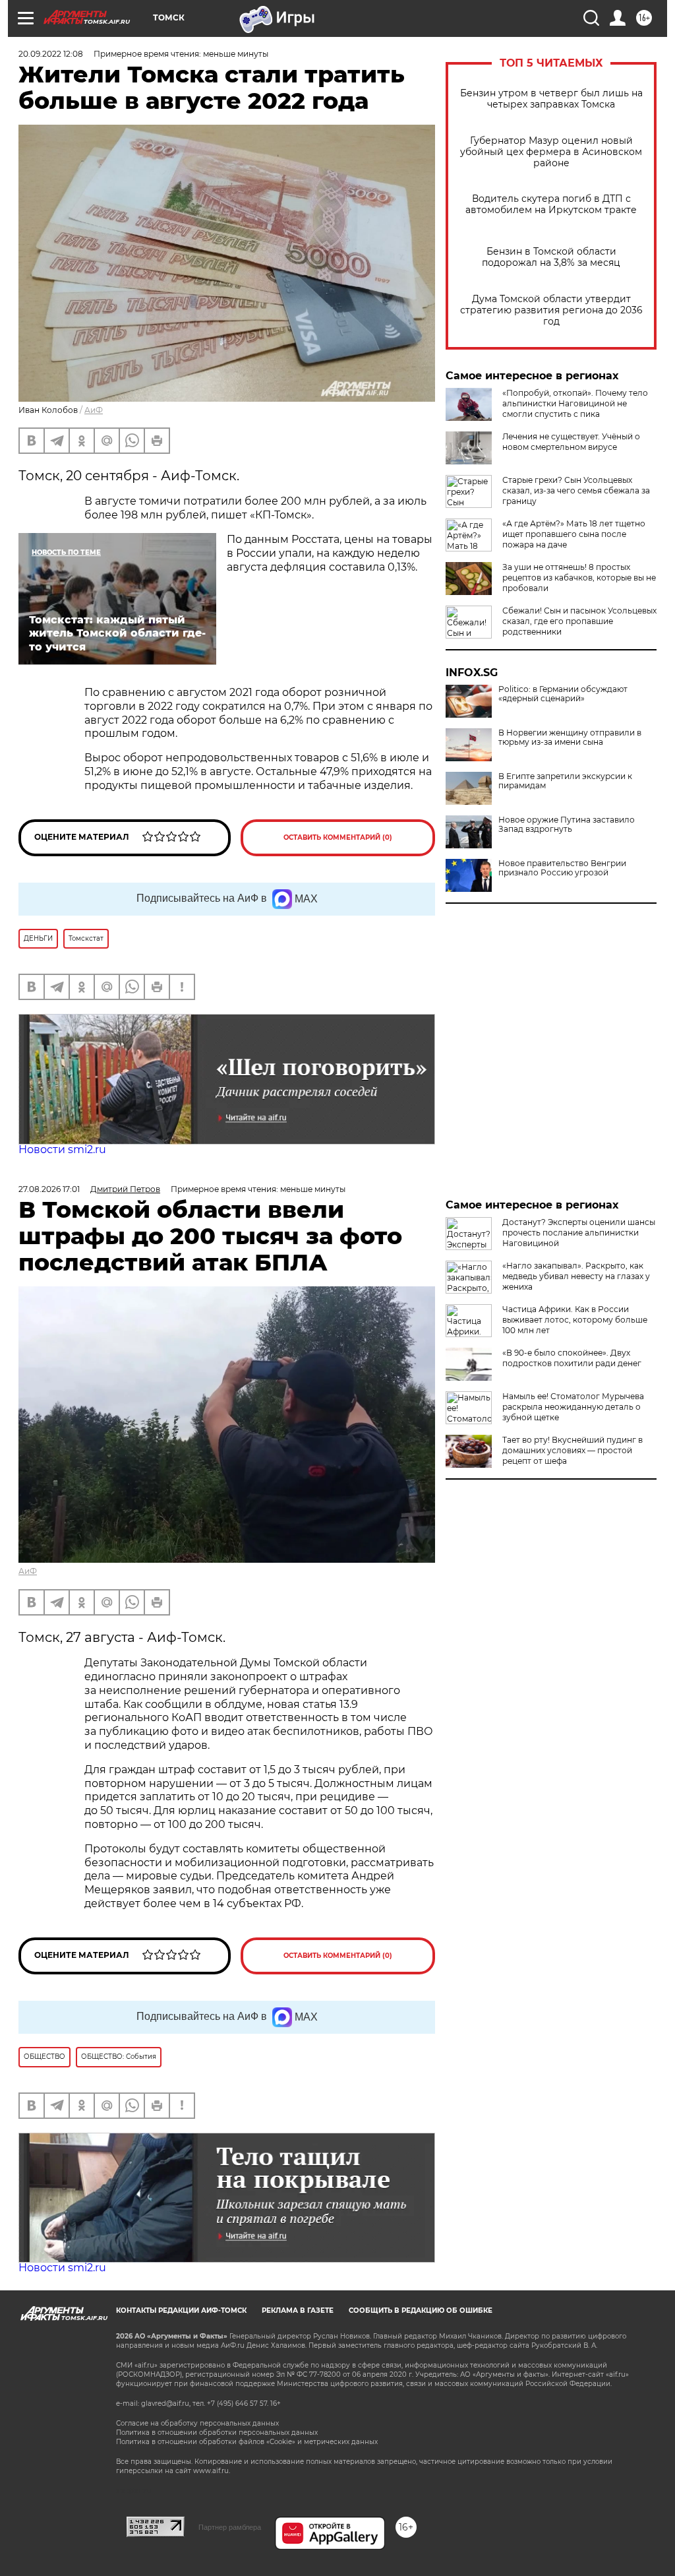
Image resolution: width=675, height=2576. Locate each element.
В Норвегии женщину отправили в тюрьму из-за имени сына (570, 738)
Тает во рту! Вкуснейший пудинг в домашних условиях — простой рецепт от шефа (572, 1450)
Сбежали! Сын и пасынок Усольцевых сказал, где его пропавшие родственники (579, 621)
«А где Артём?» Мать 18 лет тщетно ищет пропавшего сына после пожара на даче (574, 534)
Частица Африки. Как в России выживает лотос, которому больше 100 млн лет (575, 1320)
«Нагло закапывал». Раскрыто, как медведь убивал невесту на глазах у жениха (576, 1276)
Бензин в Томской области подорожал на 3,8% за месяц (551, 257)
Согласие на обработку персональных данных (197, 2423)
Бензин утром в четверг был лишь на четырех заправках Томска (551, 99)
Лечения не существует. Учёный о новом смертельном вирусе (571, 442)
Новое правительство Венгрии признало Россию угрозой (562, 868)
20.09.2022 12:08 (51, 54)
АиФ (94, 410)
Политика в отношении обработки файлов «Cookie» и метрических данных (247, 2442)
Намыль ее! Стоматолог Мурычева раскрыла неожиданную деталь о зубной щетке (573, 1407)
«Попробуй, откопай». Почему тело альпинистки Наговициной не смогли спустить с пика (575, 403)
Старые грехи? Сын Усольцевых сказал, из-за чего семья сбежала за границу (576, 490)
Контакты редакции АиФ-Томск (181, 2310)
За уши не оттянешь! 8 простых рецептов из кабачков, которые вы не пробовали (579, 578)
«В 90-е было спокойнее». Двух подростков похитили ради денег (572, 1358)
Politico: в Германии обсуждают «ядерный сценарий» (563, 694)
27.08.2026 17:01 (49, 1189)
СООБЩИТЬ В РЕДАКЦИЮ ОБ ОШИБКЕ (421, 2310)
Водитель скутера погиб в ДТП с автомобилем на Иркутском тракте (551, 204)
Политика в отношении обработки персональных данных (217, 2433)
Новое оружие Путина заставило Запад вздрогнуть (567, 825)
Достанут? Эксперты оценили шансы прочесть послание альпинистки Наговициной (579, 1233)
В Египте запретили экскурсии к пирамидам (565, 781)
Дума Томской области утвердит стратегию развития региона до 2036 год (551, 310)
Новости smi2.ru (62, 1149)
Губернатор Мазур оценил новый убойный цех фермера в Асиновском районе (551, 152)
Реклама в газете (298, 2310)
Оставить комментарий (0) (338, 837)
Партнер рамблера (230, 2527)
